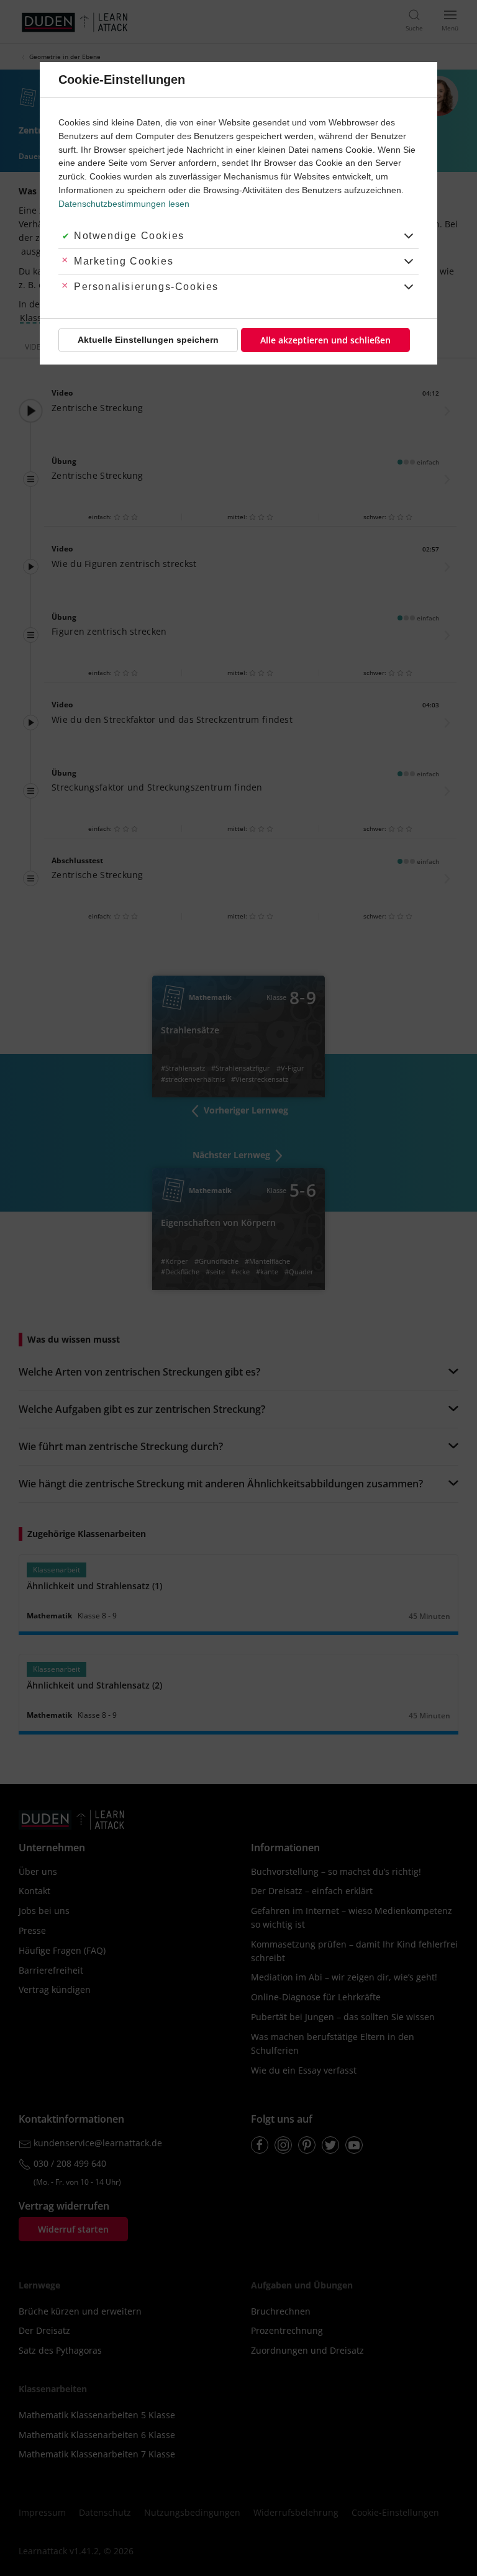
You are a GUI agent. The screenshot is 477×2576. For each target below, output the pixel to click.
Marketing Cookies (124, 261)
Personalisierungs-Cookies (146, 287)
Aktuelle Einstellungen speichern (148, 340)
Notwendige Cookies (129, 236)
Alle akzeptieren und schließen (325, 340)
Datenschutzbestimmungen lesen (124, 204)
